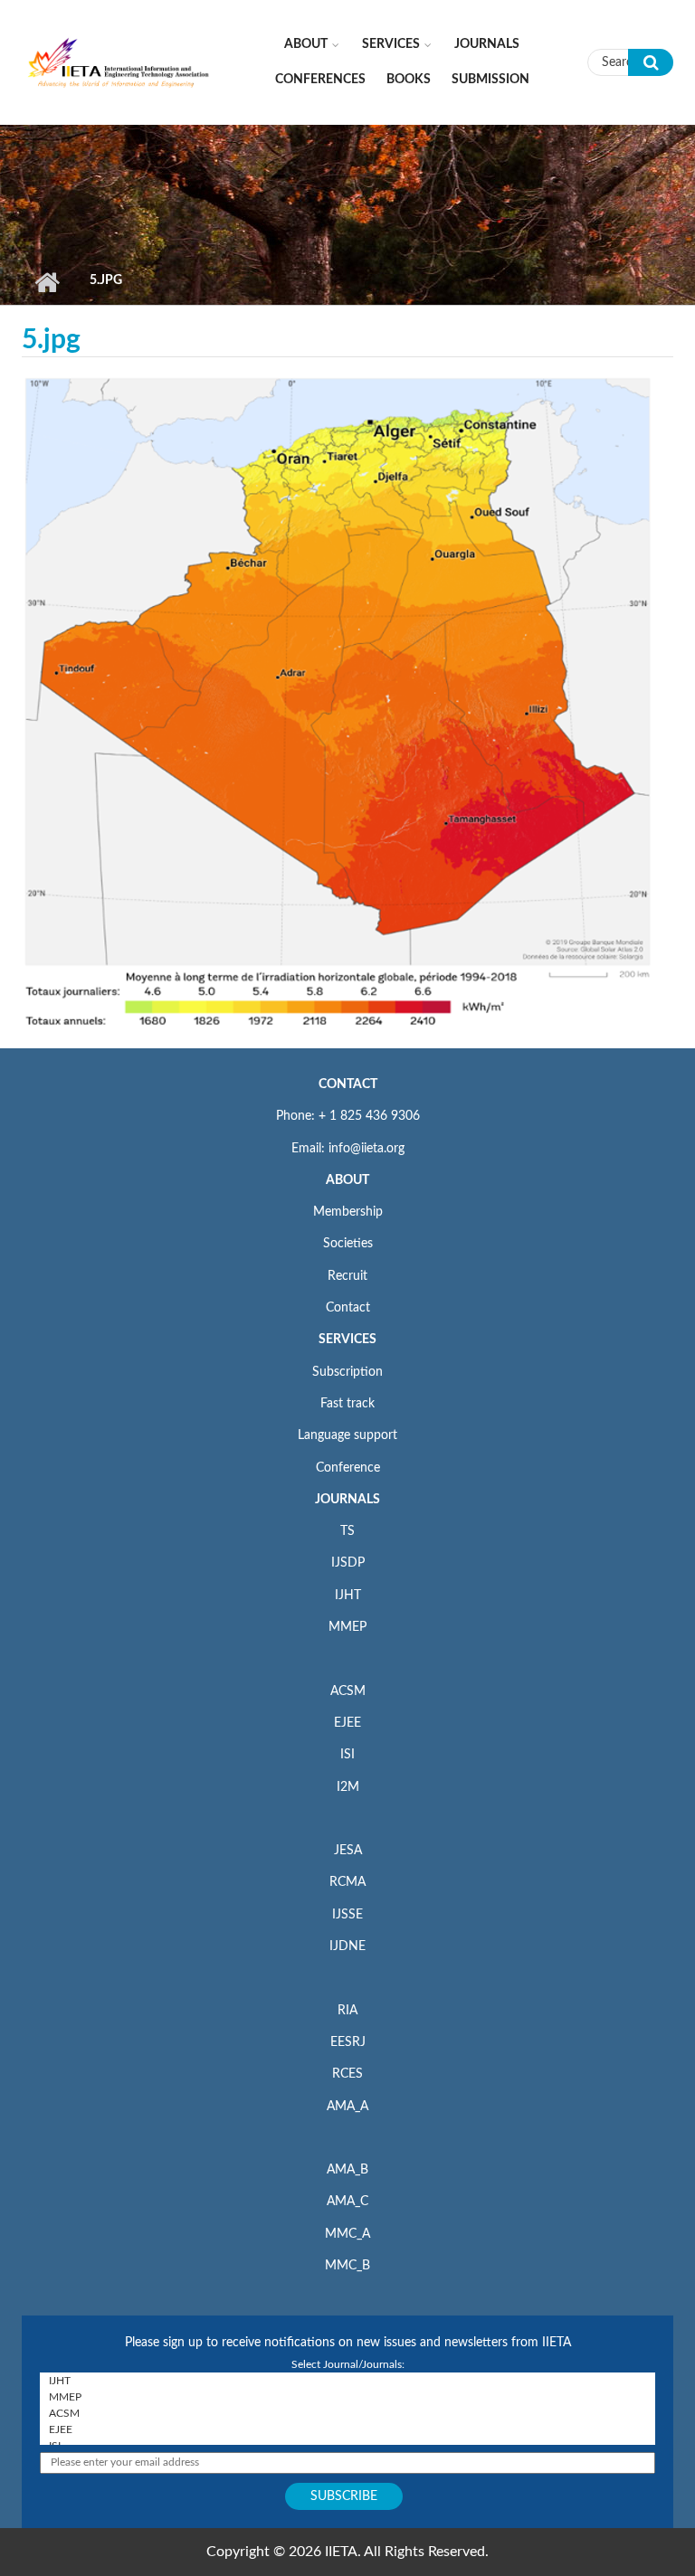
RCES (347, 2074)
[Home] (119, 62)
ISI (347, 1755)
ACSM (348, 1691)
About (306, 44)
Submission (490, 80)
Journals (487, 44)
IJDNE (347, 1946)
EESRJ (348, 2042)
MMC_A (347, 2234)
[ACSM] (347, 2413)
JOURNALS (347, 1500)
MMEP (347, 1627)
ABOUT (347, 1180)
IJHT (348, 1596)
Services (391, 44)
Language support (347, 1435)
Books (409, 80)
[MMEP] (347, 2397)
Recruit (347, 1276)
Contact (348, 1308)
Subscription (347, 1372)
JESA (348, 1851)
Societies (348, 1244)
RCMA (347, 1882)
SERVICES (347, 1340)
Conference (348, 1468)
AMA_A (347, 2107)
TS (347, 1531)
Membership (348, 1212)
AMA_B (347, 2170)
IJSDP (348, 1563)
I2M (348, 1787)
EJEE (347, 1723)
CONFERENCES (320, 80)
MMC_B (347, 2266)
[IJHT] (347, 2381)
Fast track (347, 1404)
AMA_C (347, 2202)
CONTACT (348, 1084)
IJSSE (347, 1915)
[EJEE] (347, 2429)
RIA (347, 2011)
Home (47, 282)
